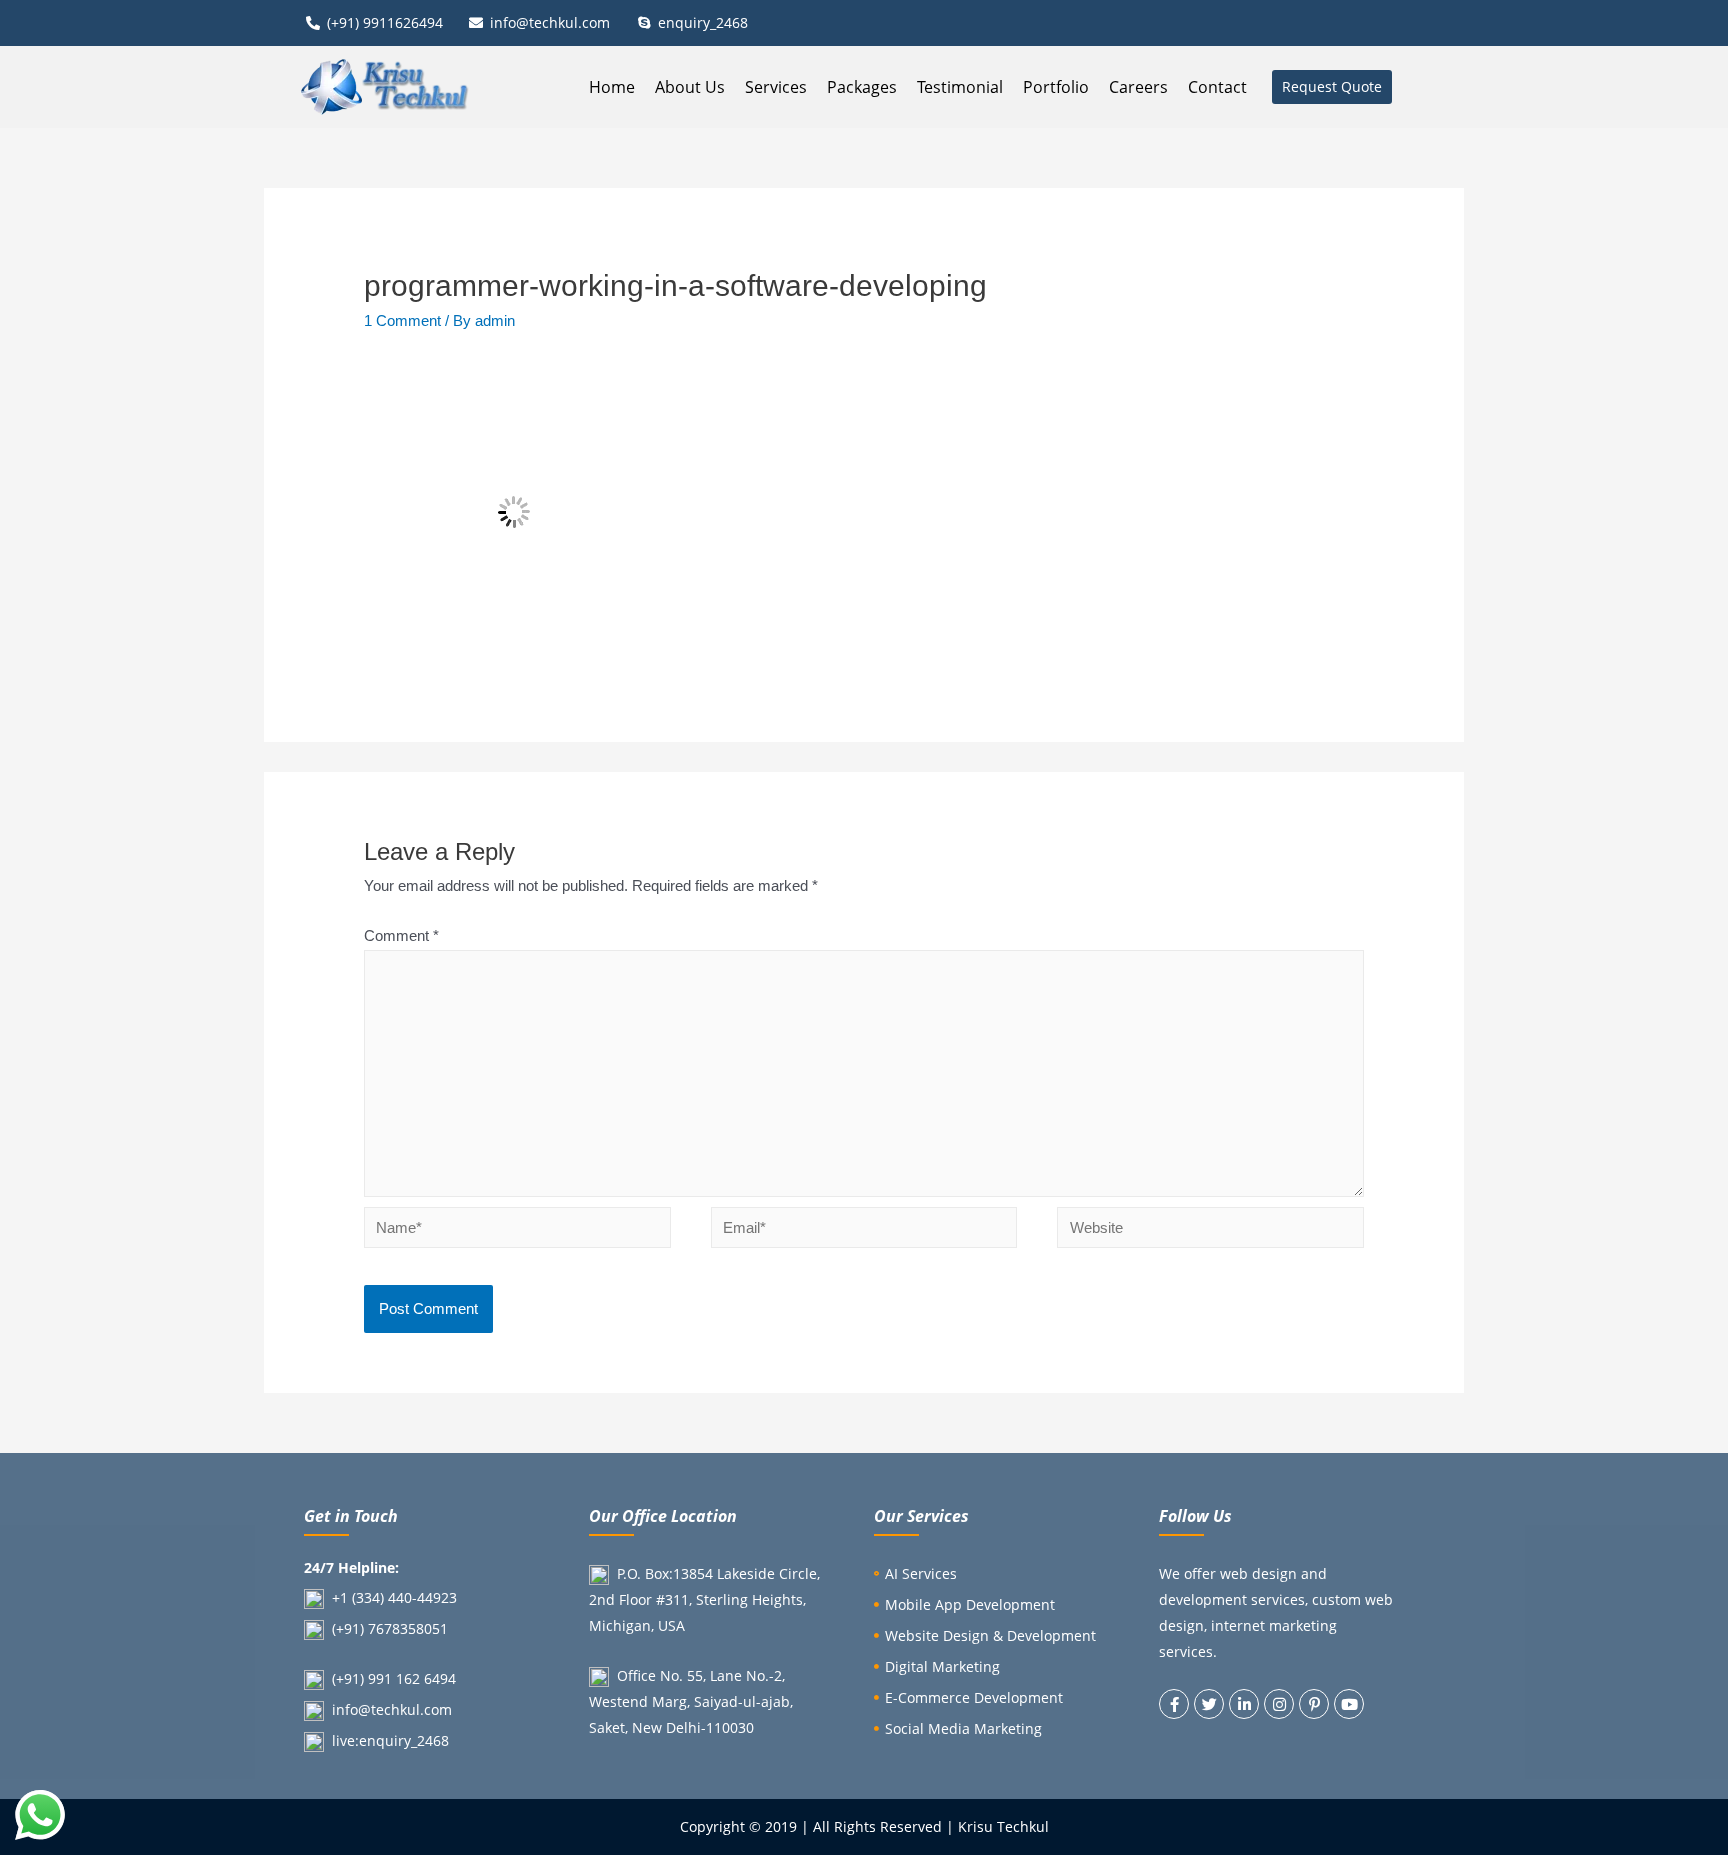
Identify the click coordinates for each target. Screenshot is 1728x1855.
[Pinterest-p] (1314, 1704)
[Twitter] (1209, 1704)
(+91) (350, 1628)
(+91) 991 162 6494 (394, 1678)
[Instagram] (1279, 1704)
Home (612, 87)
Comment (401, 935)
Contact (1217, 87)
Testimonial (960, 87)
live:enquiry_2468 (390, 1740)
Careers (1138, 87)
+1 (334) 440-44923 (394, 1597)
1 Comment (402, 320)
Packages (862, 87)
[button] (1332, 87)
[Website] (1210, 1231)
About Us (690, 87)
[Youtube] (1349, 1704)
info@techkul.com (392, 1709)
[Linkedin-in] (1244, 1704)
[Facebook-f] (1174, 1704)
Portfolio (1056, 87)
